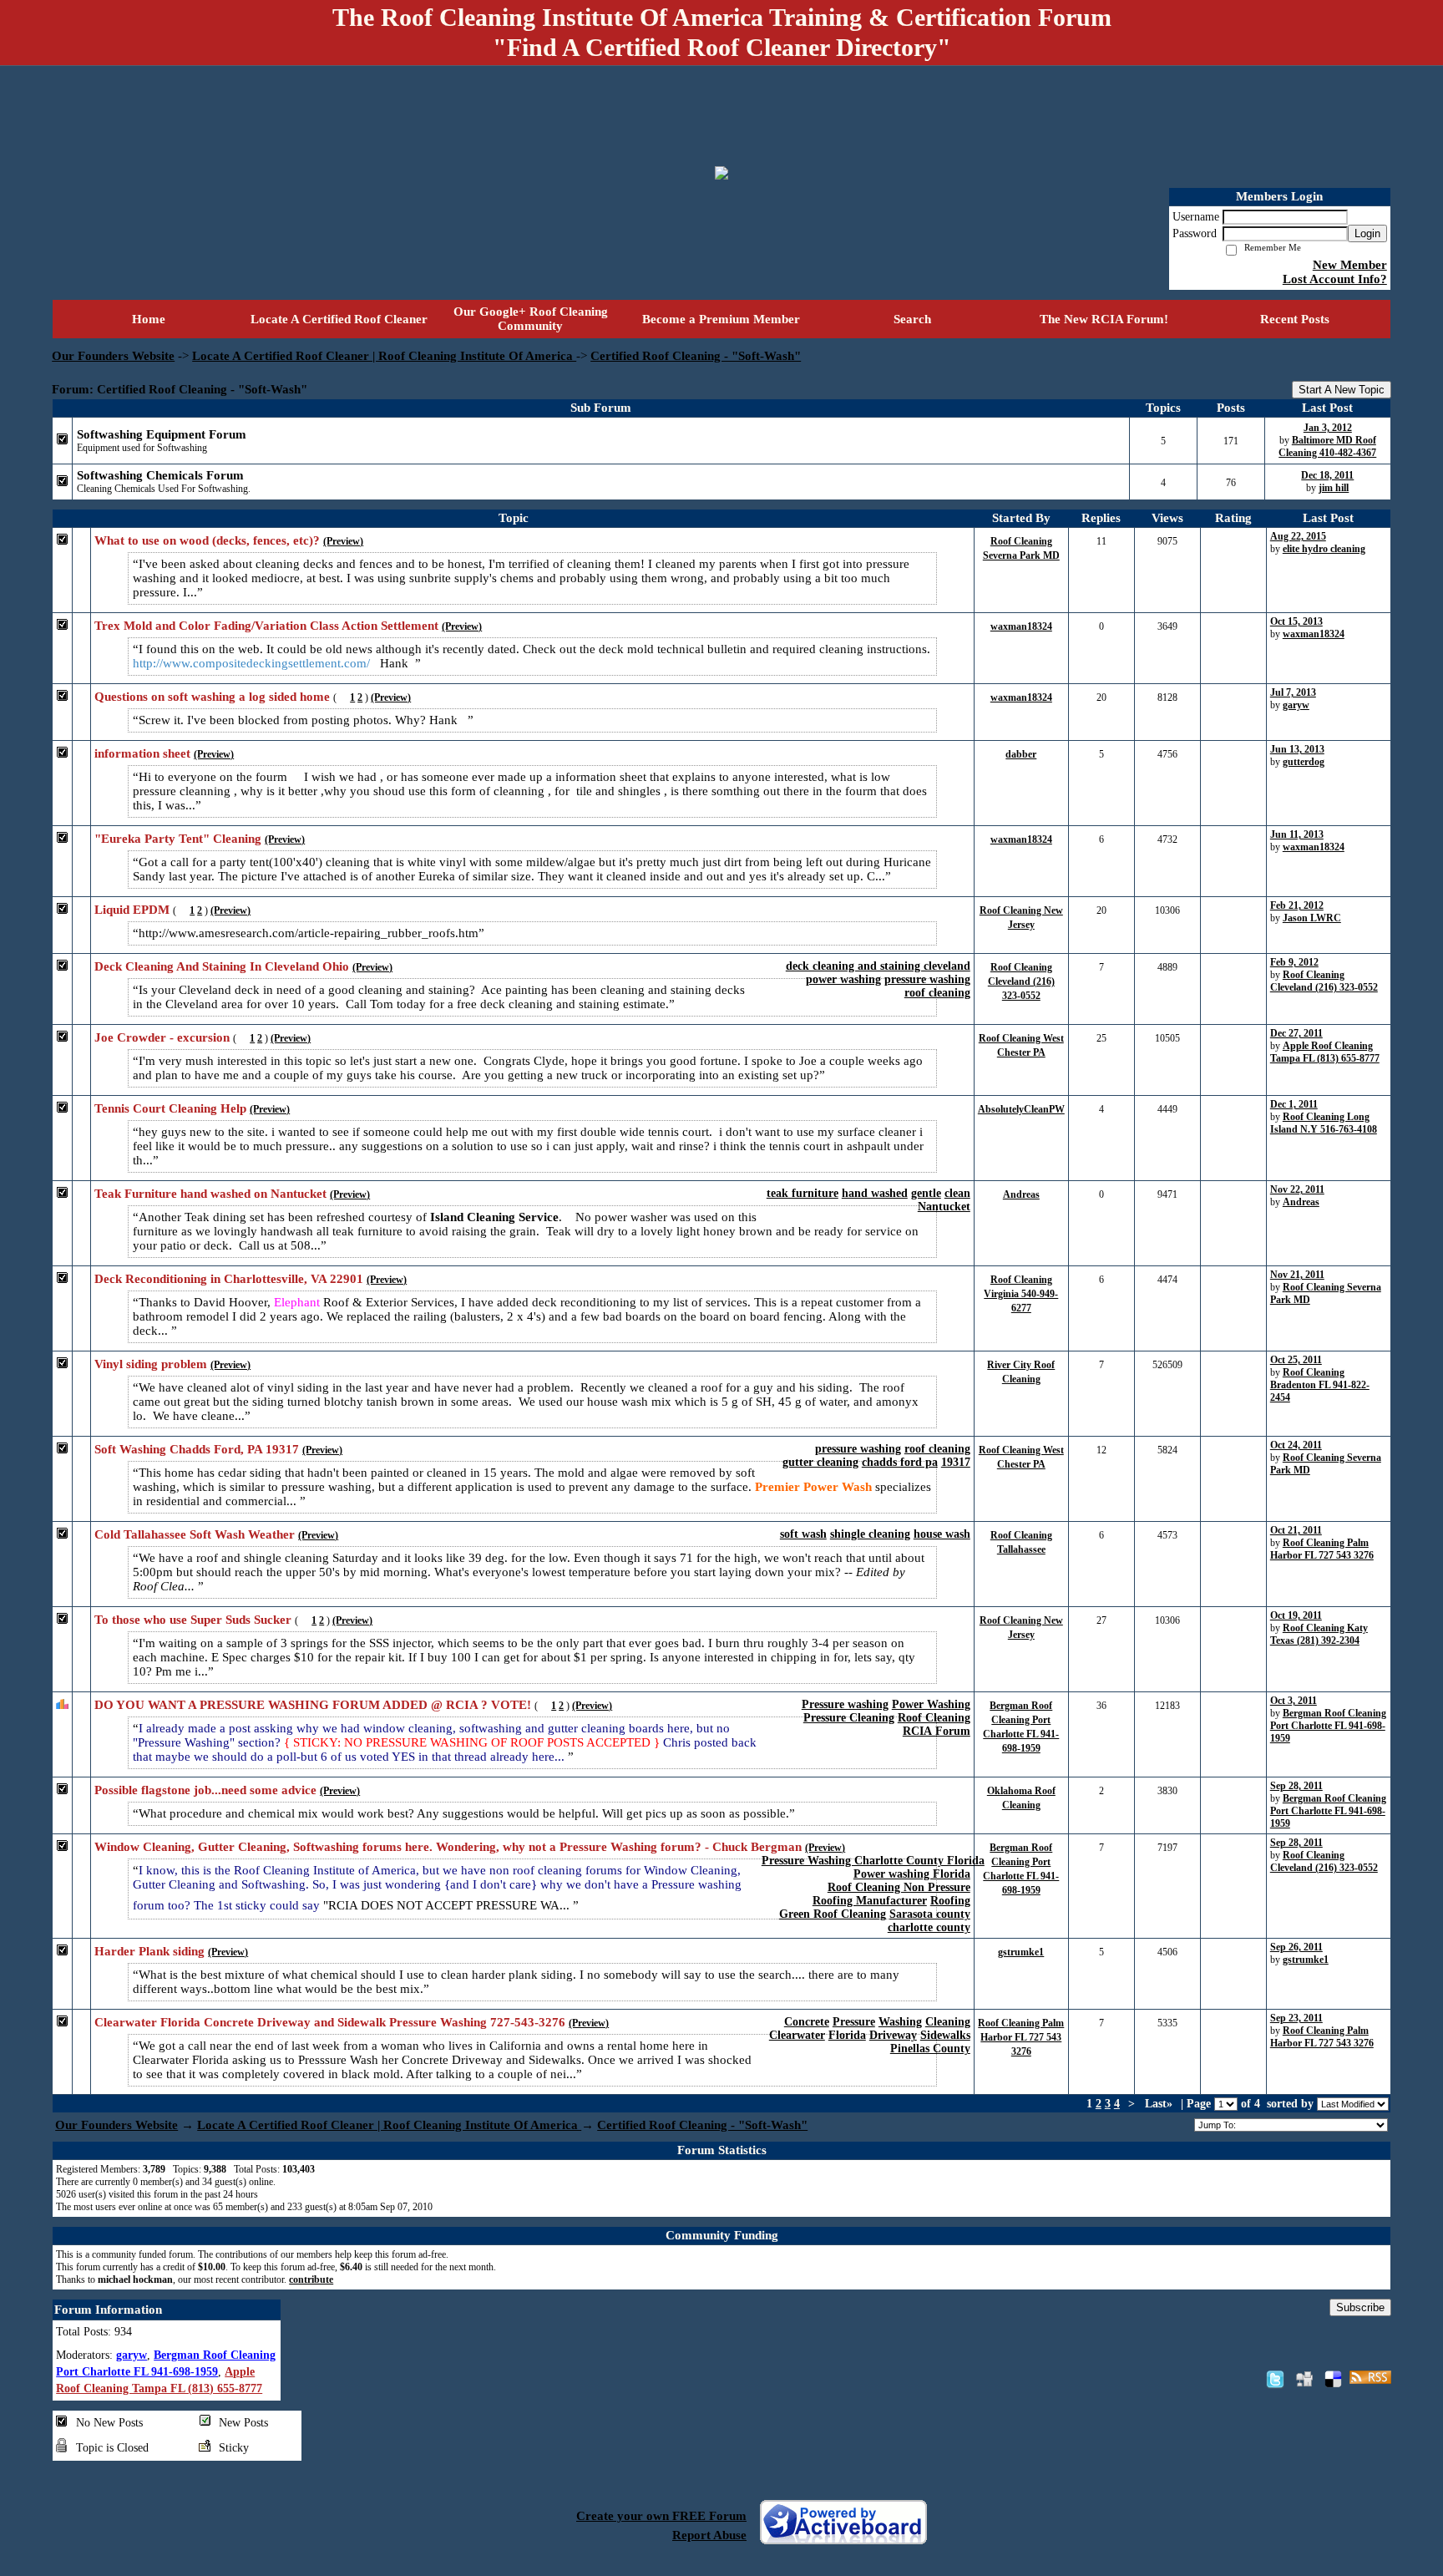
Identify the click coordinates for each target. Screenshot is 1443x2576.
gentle (926, 1193)
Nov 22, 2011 (1297, 1189)
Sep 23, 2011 (1296, 2018)
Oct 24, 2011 (1296, 1445)
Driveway (893, 2035)
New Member (1350, 265)
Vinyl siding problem (151, 1364)
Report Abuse (709, 2535)
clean (957, 1193)
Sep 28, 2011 (1296, 1786)
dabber (1021, 754)
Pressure (854, 2022)
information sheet (142, 753)
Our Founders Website (113, 356)
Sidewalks (945, 2035)
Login (1367, 233)
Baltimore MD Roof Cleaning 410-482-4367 (1327, 446)
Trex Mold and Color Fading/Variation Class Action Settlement (266, 626)
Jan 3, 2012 (1328, 428)
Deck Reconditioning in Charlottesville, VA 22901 (229, 1279)
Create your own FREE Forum (661, 2516)
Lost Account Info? (1335, 279)
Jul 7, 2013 (1293, 692)
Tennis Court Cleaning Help (170, 1108)
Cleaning (948, 2022)
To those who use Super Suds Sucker (193, 1620)
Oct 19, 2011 (1296, 1615)
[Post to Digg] (1304, 2379)
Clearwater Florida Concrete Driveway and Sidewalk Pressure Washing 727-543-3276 (330, 2022)
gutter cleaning (820, 1462)
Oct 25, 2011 (1296, 1360)
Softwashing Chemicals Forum (160, 475)
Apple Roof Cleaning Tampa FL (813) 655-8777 (1325, 1052)
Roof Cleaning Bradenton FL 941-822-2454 (1320, 1385)
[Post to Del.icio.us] (1333, 2379)
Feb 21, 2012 (1297, 905)
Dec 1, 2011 (1294, 1104)
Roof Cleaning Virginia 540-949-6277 (1021, 1294)
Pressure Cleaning (849, 1718)
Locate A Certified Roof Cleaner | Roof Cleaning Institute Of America (384, 356)
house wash (942, 1534)
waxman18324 (1021, 626)
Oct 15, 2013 (1296, 621)
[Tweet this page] (1275, 2379)
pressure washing (927, 979)
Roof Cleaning (934, 1718)
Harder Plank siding (149, 1951)
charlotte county (929, 1927)
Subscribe (1360, 2307)
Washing (900, 2022)
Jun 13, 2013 (1297, 749)
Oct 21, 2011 (1296, 1530)
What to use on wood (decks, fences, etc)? (207, 540)
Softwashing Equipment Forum (162, 434)
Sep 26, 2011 (1296, 1947)
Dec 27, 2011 (1296, 1033)
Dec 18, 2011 (1327, 475)
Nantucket (944, 1207)
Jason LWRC (1312, 918)
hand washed (875, 1193)
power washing (843, 979)
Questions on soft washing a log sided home (212, 697)
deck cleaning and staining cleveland (878, 966)
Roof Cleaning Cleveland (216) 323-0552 (1021, 981)
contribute (311, 2279)
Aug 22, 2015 (1298, 536)
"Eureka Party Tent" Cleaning (178, 839)
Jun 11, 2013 (1297, 834)
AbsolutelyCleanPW (1021, 1109)
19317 (956, 1462)
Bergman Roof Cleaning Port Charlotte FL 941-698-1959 (1328, 1726)
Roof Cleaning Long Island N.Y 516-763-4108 (1324, 1123)
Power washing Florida (912, 1874)
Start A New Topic (1342, 390)
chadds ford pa (900, 1462)
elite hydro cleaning (1324, 549)
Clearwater (797, 2035)
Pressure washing (845, 1704)
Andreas (1021, 1194)
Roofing (950, 1901)
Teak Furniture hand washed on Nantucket (210, 1194)
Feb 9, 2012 (1294, 962)
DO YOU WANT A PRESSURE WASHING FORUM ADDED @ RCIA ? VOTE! (313, 1705)
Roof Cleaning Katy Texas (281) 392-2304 (1319, 1634)
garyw (1296, 705)
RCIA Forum (937, 1731)
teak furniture (803, 1193)
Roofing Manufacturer (870, 1901)
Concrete (807, 2022)
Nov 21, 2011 (1297, 1275)
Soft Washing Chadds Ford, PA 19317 (197, 1449)
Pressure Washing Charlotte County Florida (873, 1861)
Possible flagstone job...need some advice (205, 1790)
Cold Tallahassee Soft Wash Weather (195, 1534)
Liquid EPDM (132, 910)
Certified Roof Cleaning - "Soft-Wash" (696, 356)
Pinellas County (930, 2049)
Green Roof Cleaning (833, 1914)
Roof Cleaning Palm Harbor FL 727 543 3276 (1322, 1549)
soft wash (803, 1534)
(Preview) (343, 541)
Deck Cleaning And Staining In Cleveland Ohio (222, 966)
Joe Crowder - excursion (162, 1037)
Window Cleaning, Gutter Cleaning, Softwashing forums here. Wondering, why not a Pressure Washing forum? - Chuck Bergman (448, 1847)
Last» (1160, 2104)
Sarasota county (930, 1914)
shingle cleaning (870, 1534)
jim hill (1334, 488)
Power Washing (931, 1704)
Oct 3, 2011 (1294, 1701)
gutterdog (1304, 762)
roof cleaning (937, 993)
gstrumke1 (1021, 1952)
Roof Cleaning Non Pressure (899, 1887)
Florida (847, 2035)
